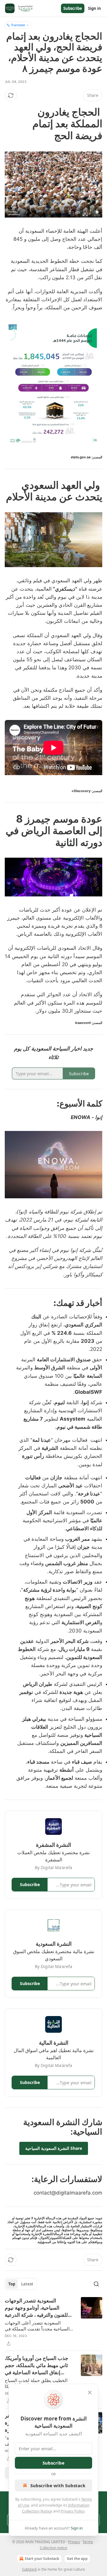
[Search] (96, 2284)
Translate (18, 25)
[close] (90, 2392)
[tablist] (21, 2284)
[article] (53, 2322)
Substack (29, 2569)
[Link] (84, 124)
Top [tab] (12, 2284)
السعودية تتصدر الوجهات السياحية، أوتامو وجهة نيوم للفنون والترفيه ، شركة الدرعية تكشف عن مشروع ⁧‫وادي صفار (36, 2308)
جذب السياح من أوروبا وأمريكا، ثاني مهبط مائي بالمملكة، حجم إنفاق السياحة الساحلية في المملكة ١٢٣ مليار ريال (37, 2366)
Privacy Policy (73, 2511)
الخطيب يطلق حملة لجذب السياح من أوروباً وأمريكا (36, 2383)
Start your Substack (42, 2559)
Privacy (74, 2542)
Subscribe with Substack (58, 2485)
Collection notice (53, 2548)
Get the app (77, 2559)
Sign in (95, 8)
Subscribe (73, 8)
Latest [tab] (27, 2284)
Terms (88, 2542)
